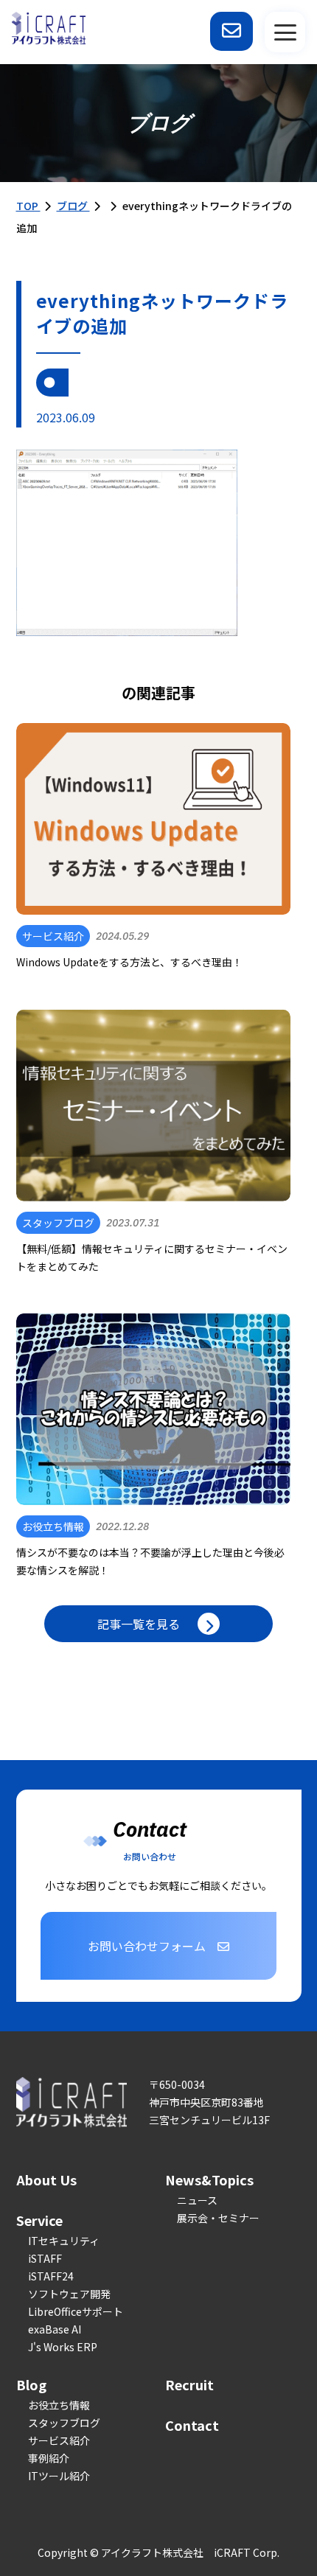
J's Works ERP (63, 2347)
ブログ (73, 206)
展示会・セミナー (218, 2218)
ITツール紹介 (59, 2476)
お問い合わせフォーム (147, 1946)
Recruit (189, 2384)
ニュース (197, 2200)
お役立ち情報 (59, 2405)
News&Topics (209, 2179)
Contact (192, 2425)
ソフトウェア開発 (69, 2294)
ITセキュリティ (64, 2241)
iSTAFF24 (51, 2276)
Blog (31, 2384)
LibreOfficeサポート (76, 2311)
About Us (46, 2179)
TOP (28, 206)
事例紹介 (49, 2458)
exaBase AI (55, 2329)
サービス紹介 (59, 2440)
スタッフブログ (64, 2423)
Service (39, 2220)
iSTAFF (45, 2258)
